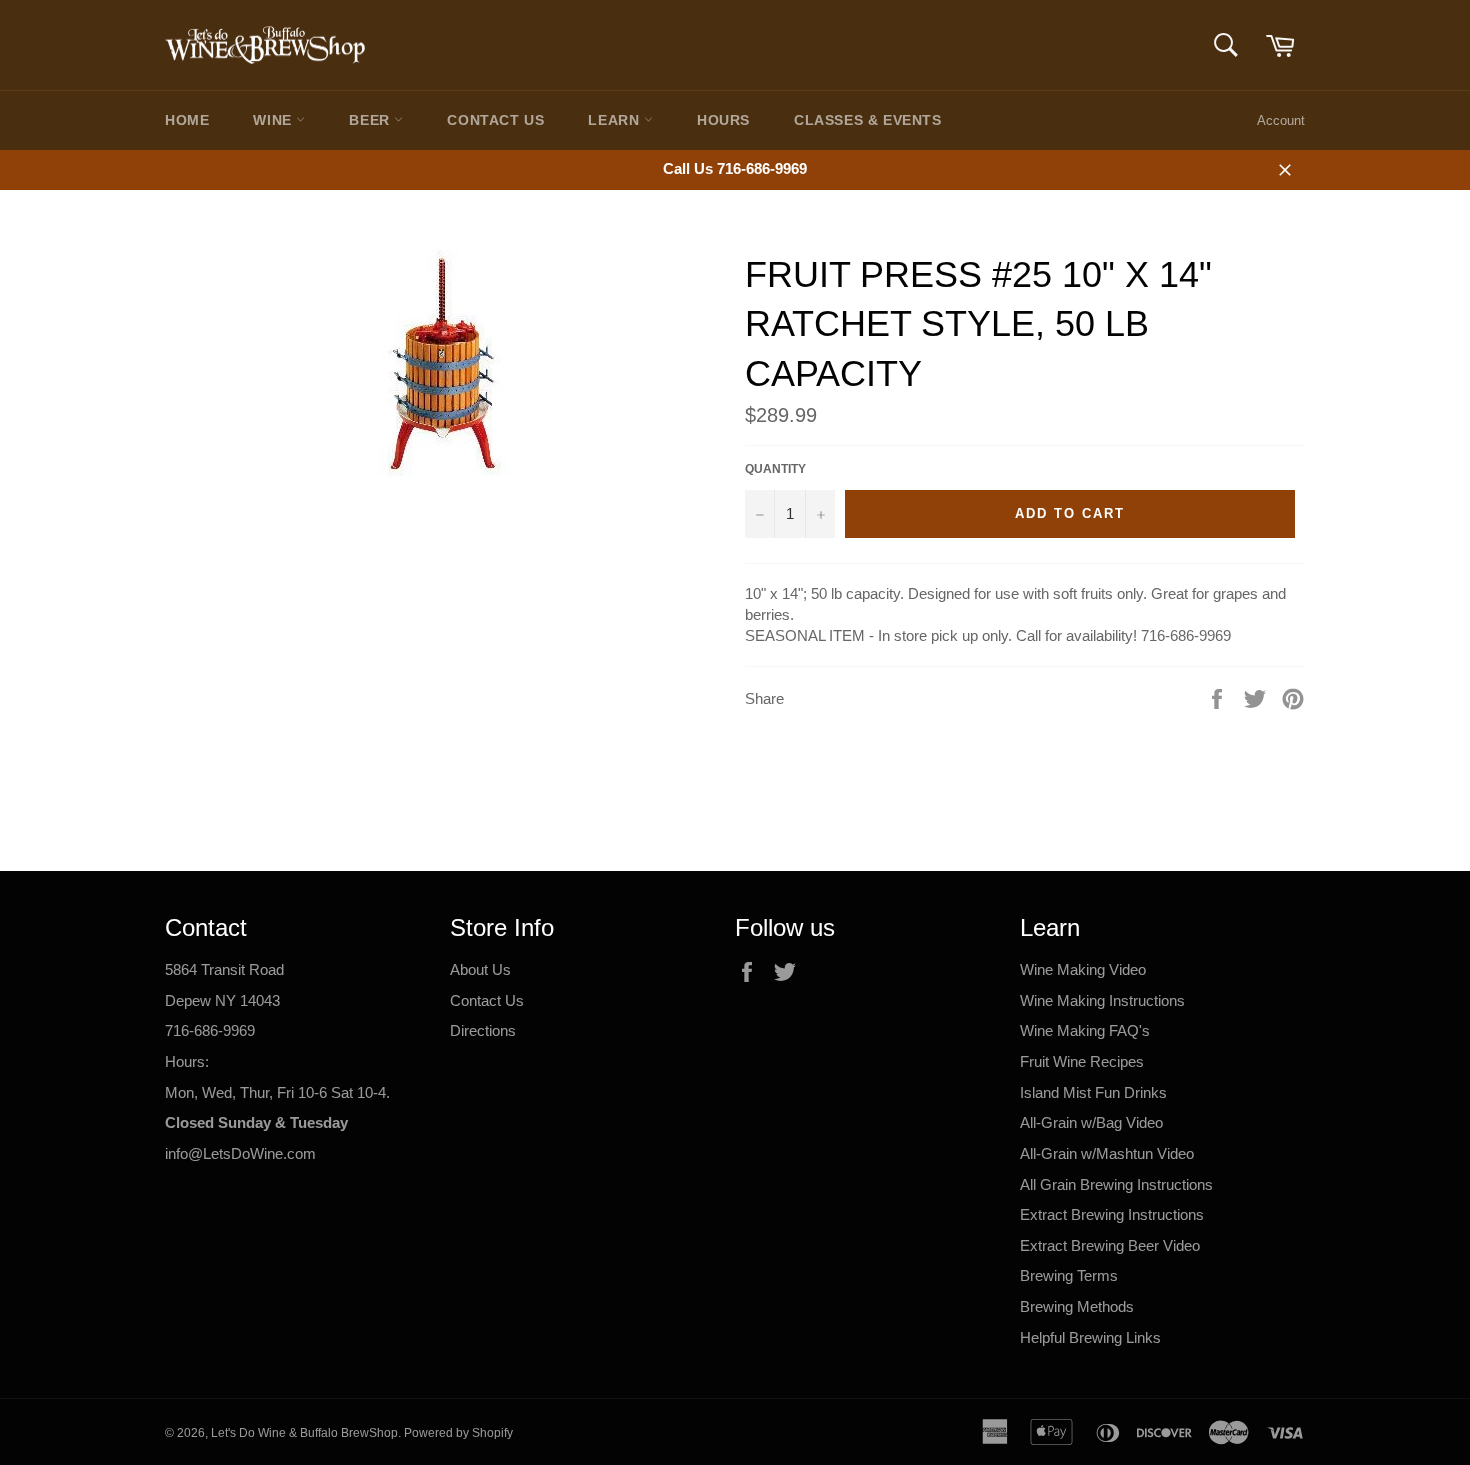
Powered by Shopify (458, 1433)
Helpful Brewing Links (1090, 1337)
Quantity (775, 469)
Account (1281, 120)
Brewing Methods (1077, 1306)
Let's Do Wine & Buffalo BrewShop (304, 1433)
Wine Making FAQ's (1085, 1030)
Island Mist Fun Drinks (1093, 1092)
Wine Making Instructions (1102, 1000)
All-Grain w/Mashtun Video (1107, 1153)
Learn (616, 120)
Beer (371, 120)
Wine (274, 120)
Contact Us (495, 120)
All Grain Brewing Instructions (1116, 1184)
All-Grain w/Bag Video (1091, 1122)
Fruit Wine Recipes (1082, 1061)
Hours (723, 120)
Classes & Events (868, 120)
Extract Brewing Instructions (1112, 1214)
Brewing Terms (1069, 1275)
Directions (483, 1030)
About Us (480, 969)
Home (187, 120)
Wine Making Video (1083, 969)
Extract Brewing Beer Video (1110, 1245)
